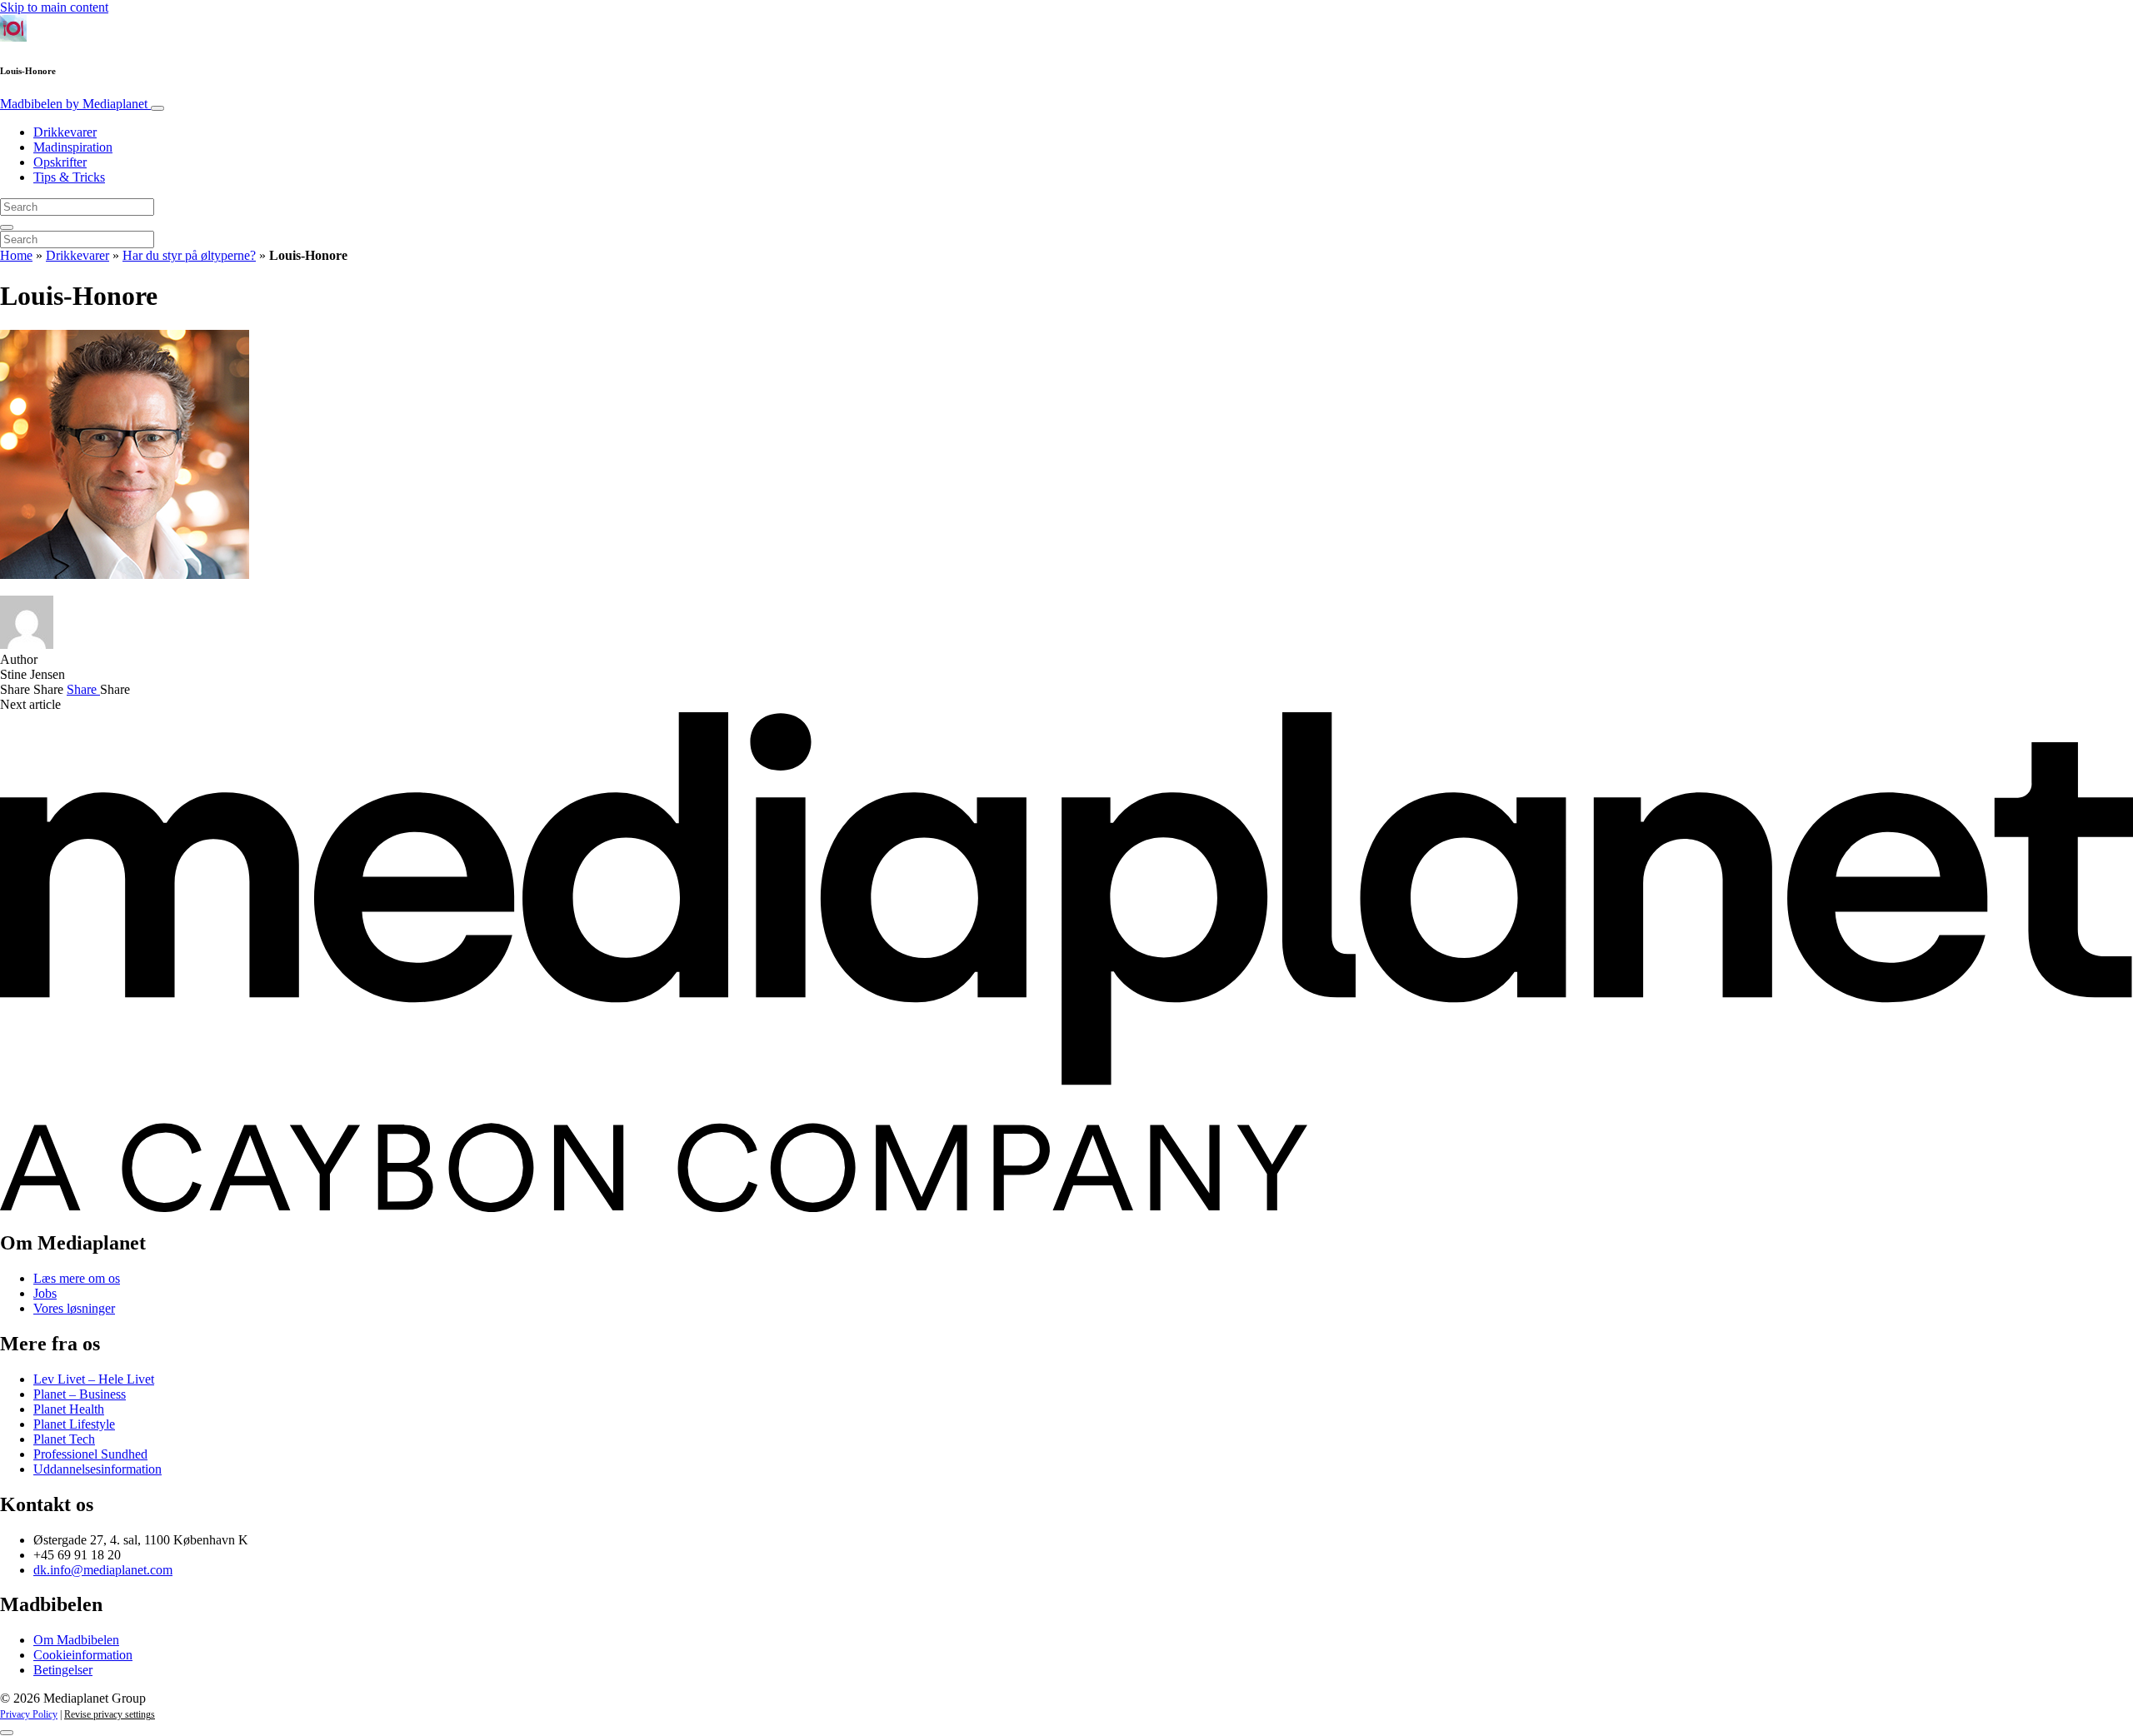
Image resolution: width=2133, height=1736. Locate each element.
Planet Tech (64, 1439)
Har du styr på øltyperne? (189, 255)
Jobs (45, 1293)
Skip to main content (54, 7)
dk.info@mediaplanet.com (103, 1570)
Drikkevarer (65, 132)
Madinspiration (73, 147)
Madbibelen (74, 104)
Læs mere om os (77, 1278)
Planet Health (69, 1409)
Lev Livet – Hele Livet (94, 1379)
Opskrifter (60, 162)
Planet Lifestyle (74, 1424)
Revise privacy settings (110, 1714)
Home (16, 255)
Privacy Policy (29, 1714)
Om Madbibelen (76, 1640)
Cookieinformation (83, 1655)
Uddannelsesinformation (97, 1469)
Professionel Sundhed (90, 1454)
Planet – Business (80, 1394)
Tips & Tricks (69, 177)
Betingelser (63, 1670)
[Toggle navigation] (157, 108)
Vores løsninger (74, 1308)
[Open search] (7, 227)
